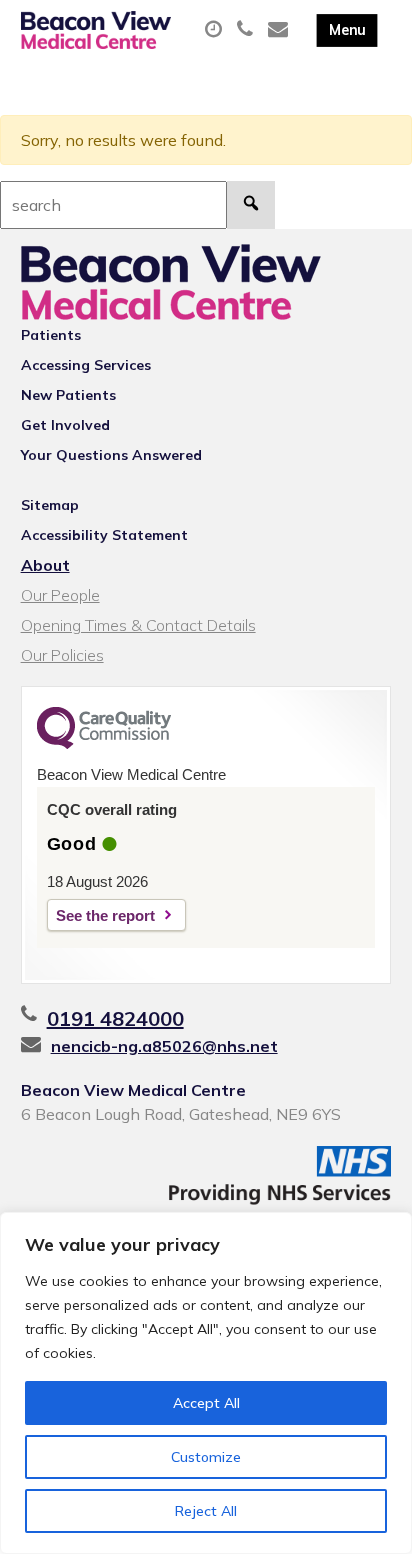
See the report (105, 915)
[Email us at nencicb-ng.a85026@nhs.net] (280, 30)
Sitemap (50, 505)
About (45, 565)
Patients (51, 335)
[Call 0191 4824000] (247, 30)
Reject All (206, 1511)
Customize (206, 1457)
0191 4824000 (115, 1018)
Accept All (206, 1403)
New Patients (68, 395)
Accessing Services (86, 365)
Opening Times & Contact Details (138, 625)
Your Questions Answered (111, 455)
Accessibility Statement (104, 535)
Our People (60, 595)
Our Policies (62, 655)
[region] (206, 1383)
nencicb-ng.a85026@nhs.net (164, 1046)
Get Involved (65, 425)
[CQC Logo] (104, 744)
